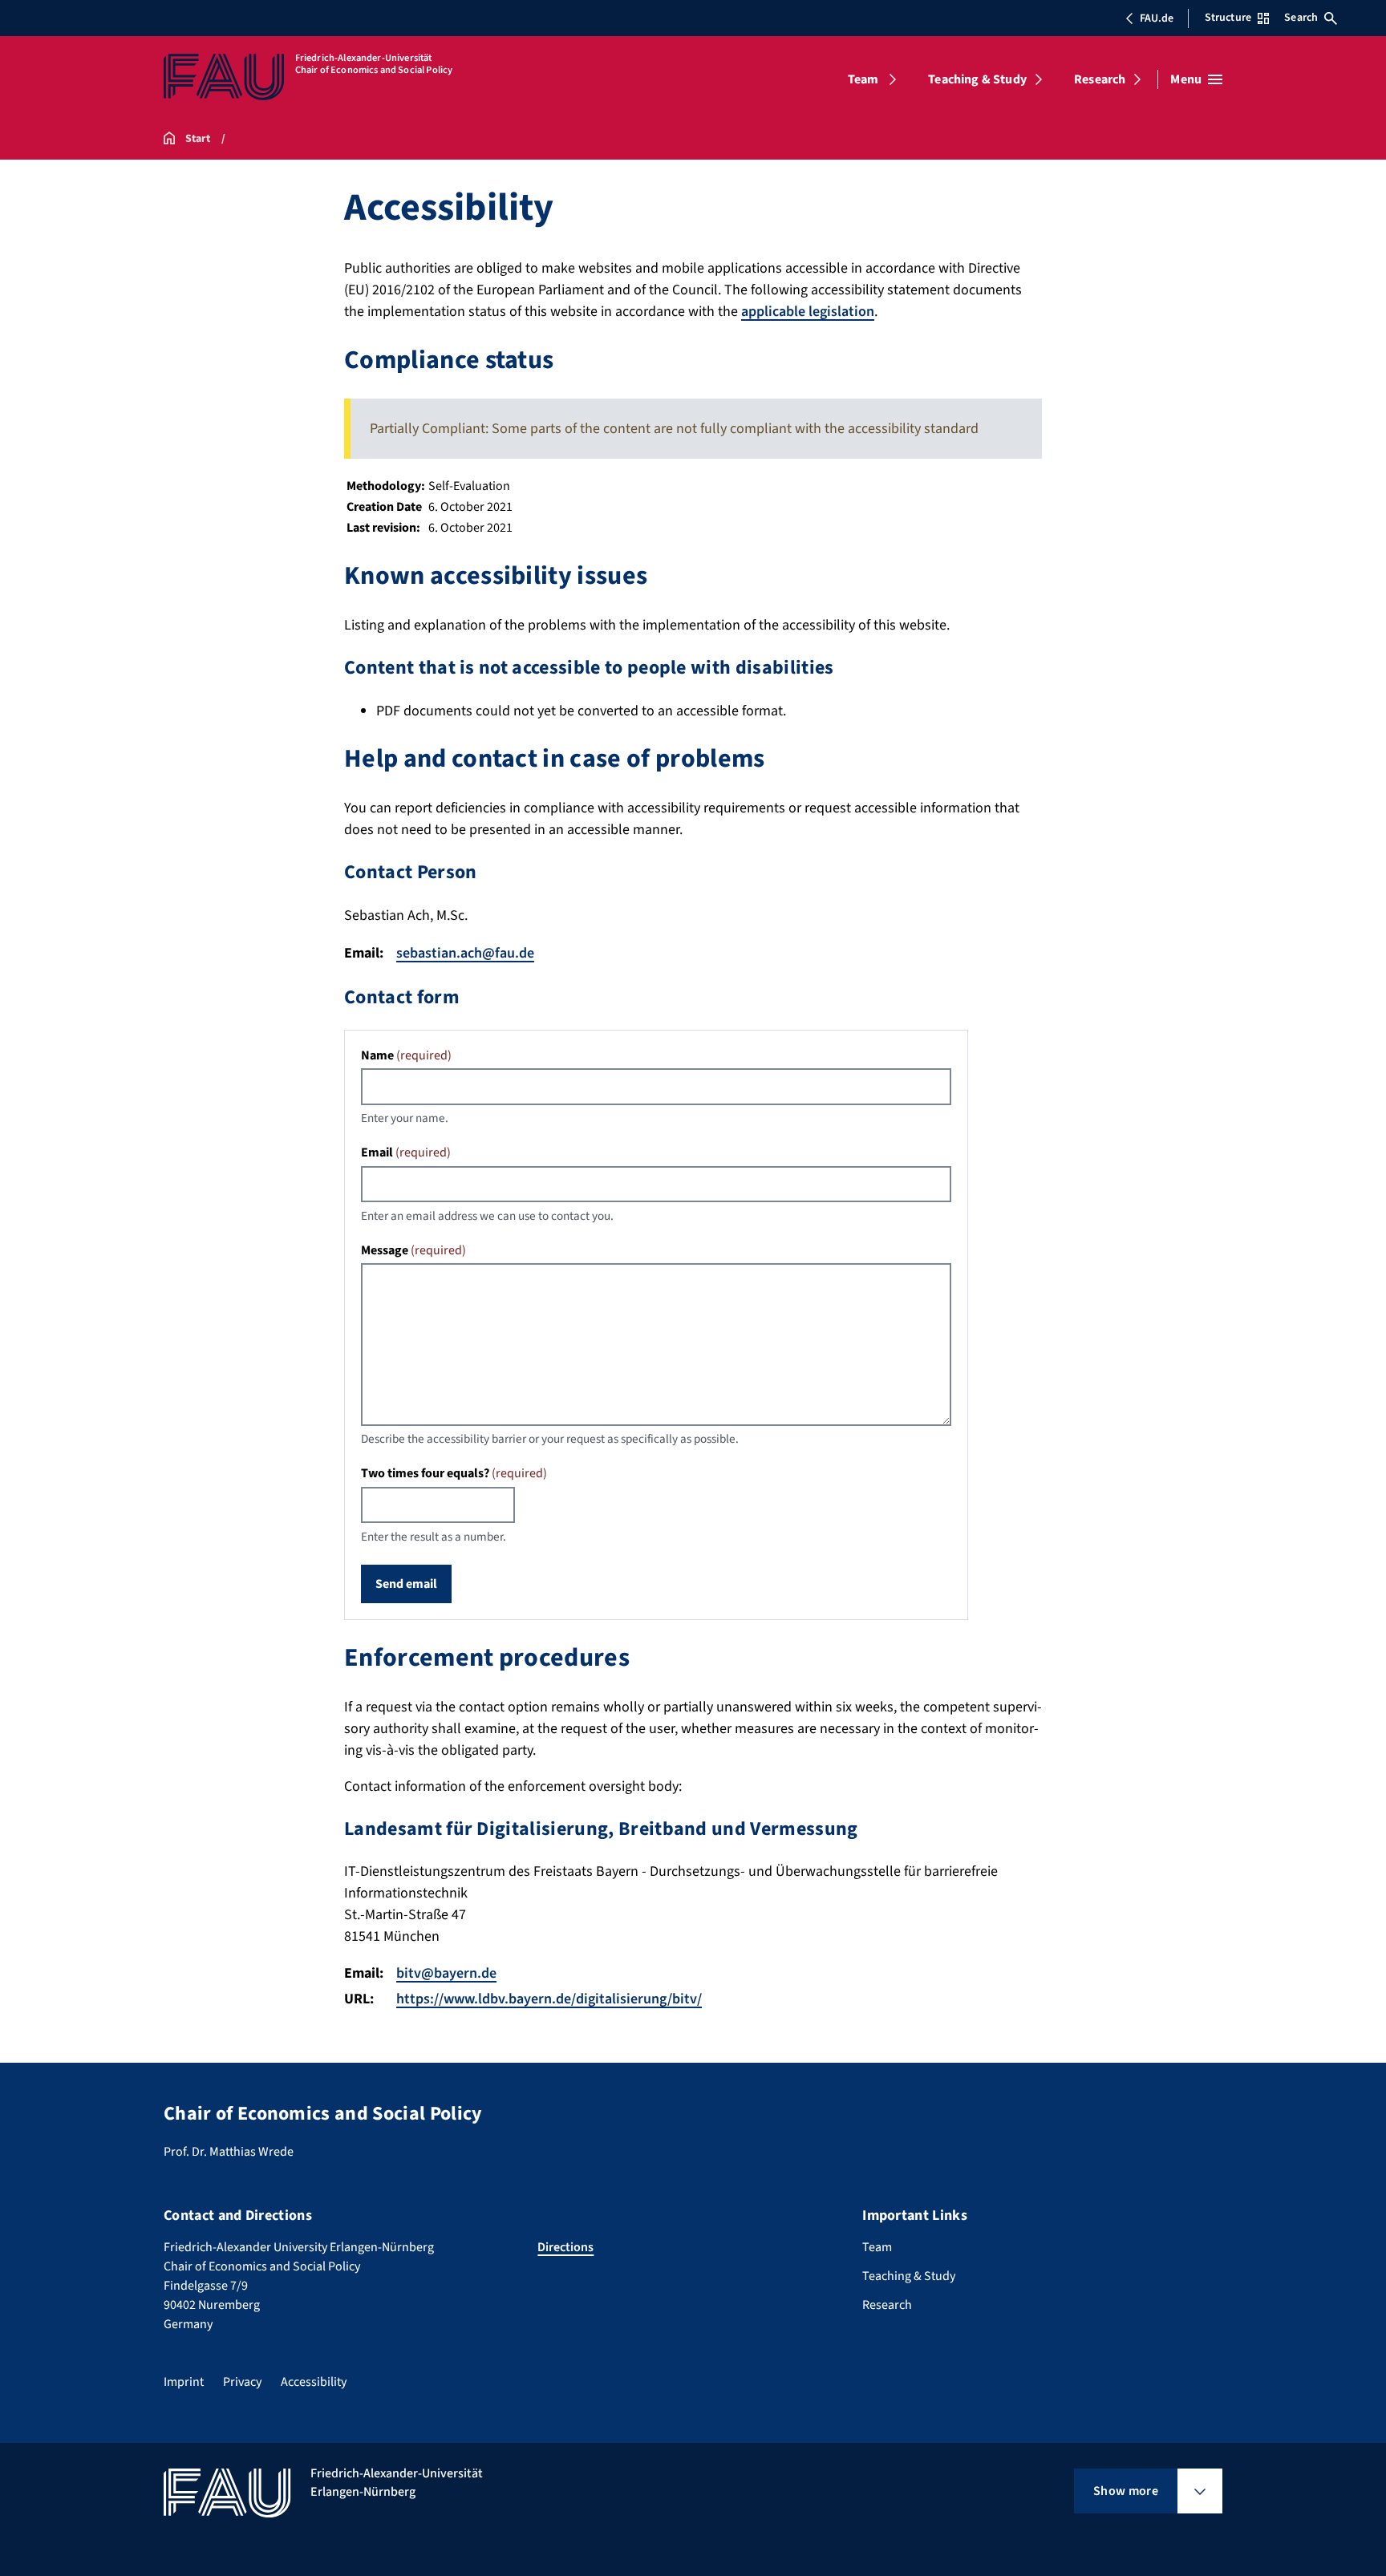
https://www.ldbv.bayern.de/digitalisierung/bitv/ (549, 1999)
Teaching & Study (977, 79)
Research (1100, 79)
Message (413, 1250)
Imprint (184, 2382)
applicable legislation (808, 312)
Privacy (242, 2382)
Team (863, 79)
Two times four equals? (454, 1473)
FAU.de (1157, 18)
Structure (1228, 18)
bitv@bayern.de (446, 1973)
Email (406, 1152)
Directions (565, 2247)
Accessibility (314, 2382)
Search (1301, 18)
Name (406, 1055)
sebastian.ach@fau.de (465, 953)
